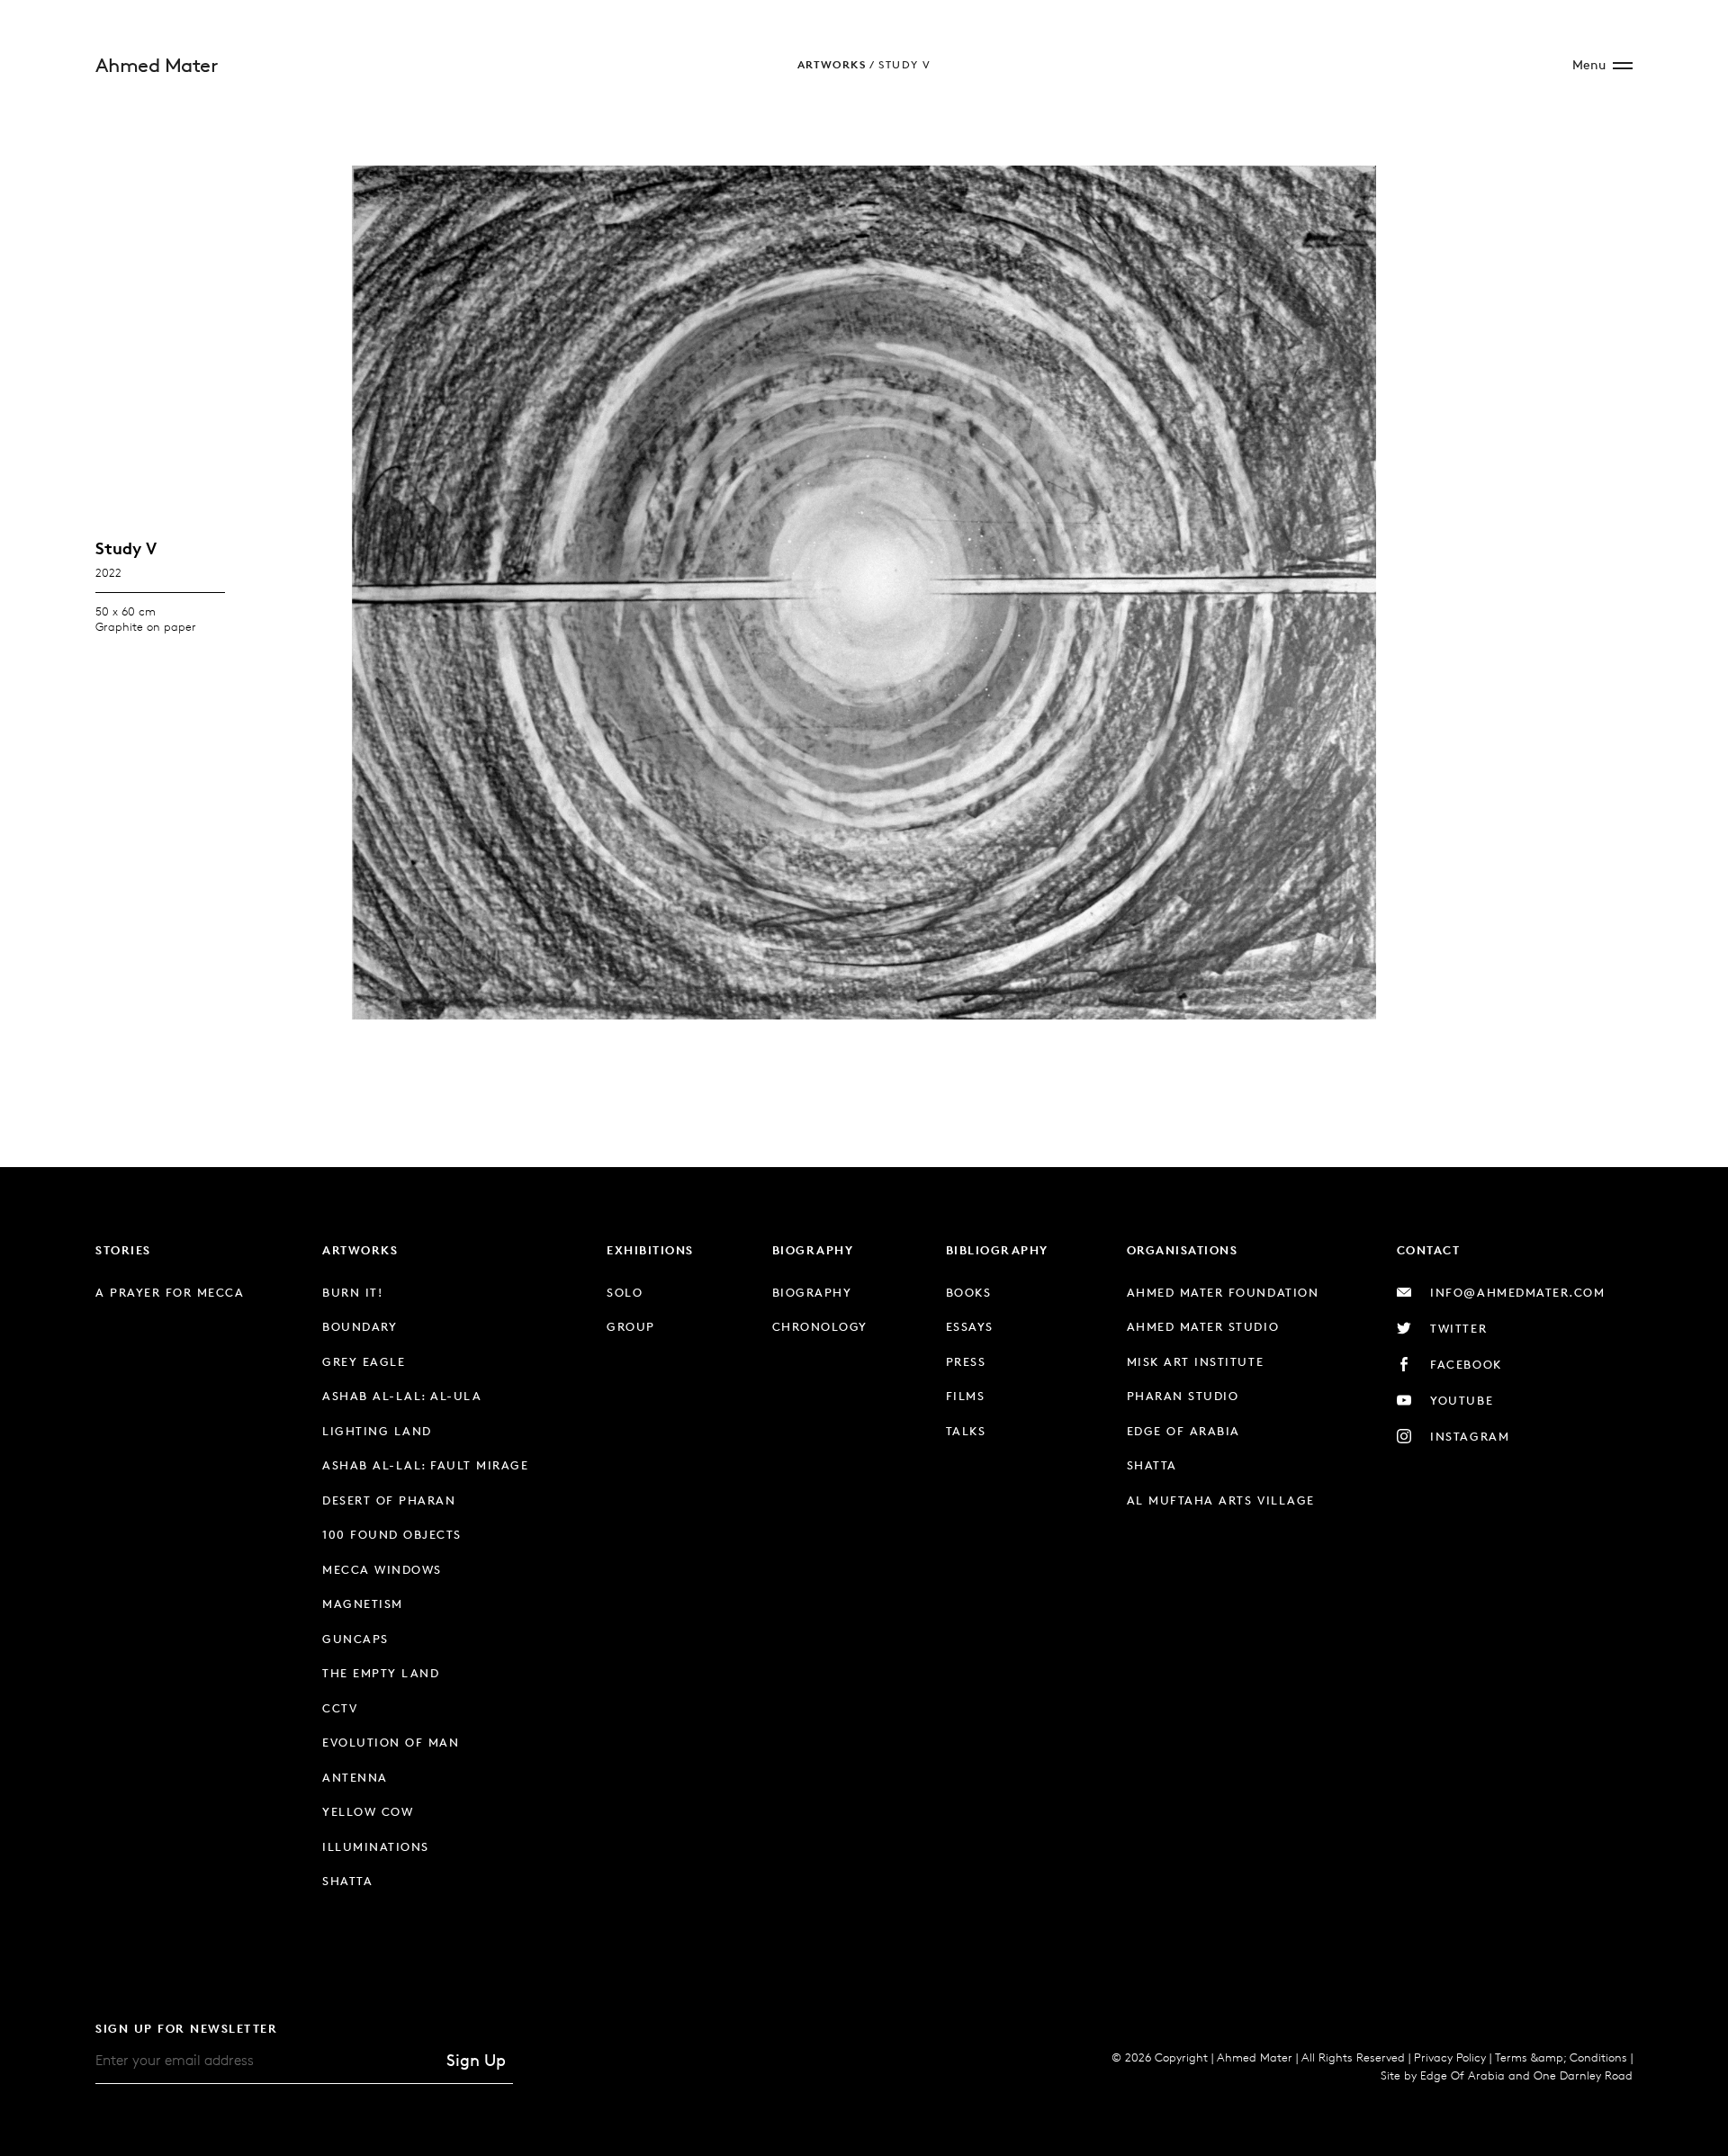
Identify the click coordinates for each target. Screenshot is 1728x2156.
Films (966, 1396)
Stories (123, 1250)
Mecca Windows (382, 1569)
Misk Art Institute (1195, 1361)
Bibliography (997, 1250)
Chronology (820, 1326)
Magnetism (363, 1604)
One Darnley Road (1583, 2075)
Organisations (1183, 1250)
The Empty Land (381, 1673)
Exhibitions (650, 1250)
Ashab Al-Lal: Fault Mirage (425, 1465)
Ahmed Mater (156, 65)
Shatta (347, 1881)
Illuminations (376, 1846)
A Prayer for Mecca (170, 1292)
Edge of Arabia (1183, 1431)
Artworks (832, 64)
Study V (904, 64)
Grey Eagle (364, 1361)
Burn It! (352, 1292)
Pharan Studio (1183, 1396)
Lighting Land (377, 1431)
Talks (966, 1431)
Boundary (360, 1326)
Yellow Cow (368, 1811)
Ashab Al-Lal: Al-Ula (402, 1396)
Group (631, 1326)
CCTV (340, 1708)
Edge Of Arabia (1462, 2075)
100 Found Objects (392, 1534)
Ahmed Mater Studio (1203, 1326)
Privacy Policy (1450, 2057)
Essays (970, 1326)
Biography (813, 1250)
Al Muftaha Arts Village (1221, 1500)
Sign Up (476, 2060)
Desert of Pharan (389, 1500)
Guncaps (355, 1639)
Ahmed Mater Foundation (1223, 1292)
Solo (625, 1292)
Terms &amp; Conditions (1561, 2057)
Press (966, 1361)
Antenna (355, 1777)
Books (969, 1292)
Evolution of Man (391, 1742)
